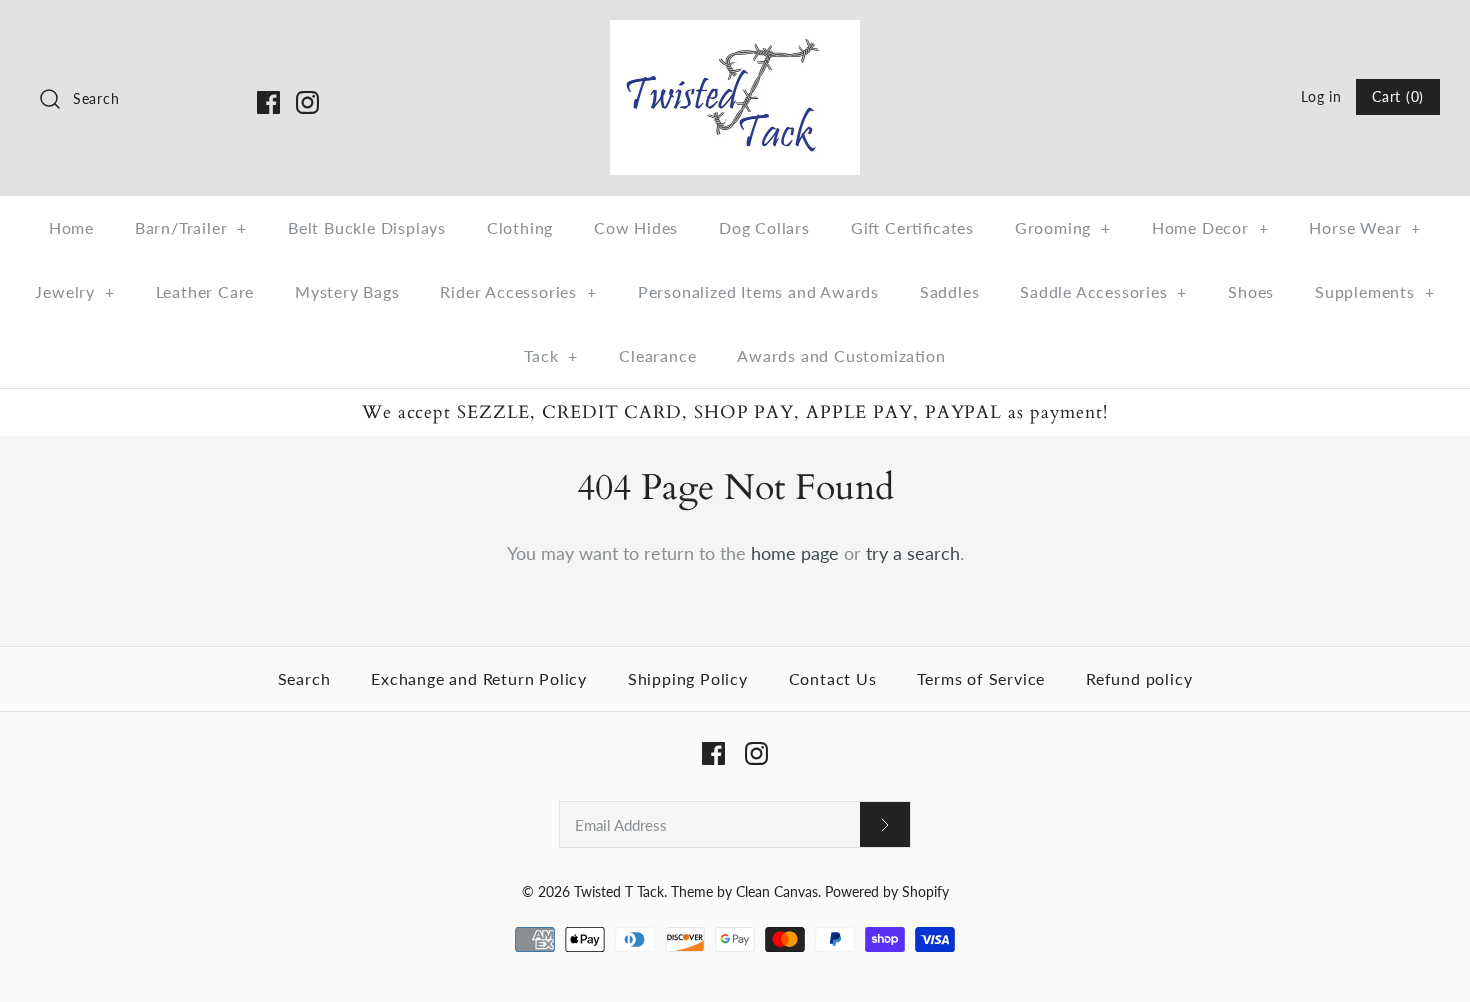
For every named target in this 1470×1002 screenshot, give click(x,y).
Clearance (657, 355)
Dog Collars (764, 227)
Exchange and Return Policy (479, 678)
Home (71, 227)
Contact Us (833, 678)
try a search (913, 553)
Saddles (950, 291)
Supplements (1375, 291)
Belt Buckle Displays (367, 227)
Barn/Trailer (191, 227)
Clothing (520, 227)
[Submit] (885, 824)
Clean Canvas (777, 891)
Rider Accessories (518, 291)
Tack (551, 355)
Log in (1321, 96)
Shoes (1251, 291)
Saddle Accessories (1103, 291)
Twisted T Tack (619, 891)
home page (795, 553)
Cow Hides (636, 227)
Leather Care (205, 291)
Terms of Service (981, 678)
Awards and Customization (841, 355)
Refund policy (1139, 678)
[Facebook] (268, 102)
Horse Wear (1365, 227)
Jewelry (74, 291)
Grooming (1063, 227)
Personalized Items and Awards (758, 291)
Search (304, 678)
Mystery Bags (347, 291)
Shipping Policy (688, 678)
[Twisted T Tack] (735, 34)
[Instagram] (307, 102)
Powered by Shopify (887, 891)
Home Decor (1210, 227)
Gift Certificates (912, 227)
